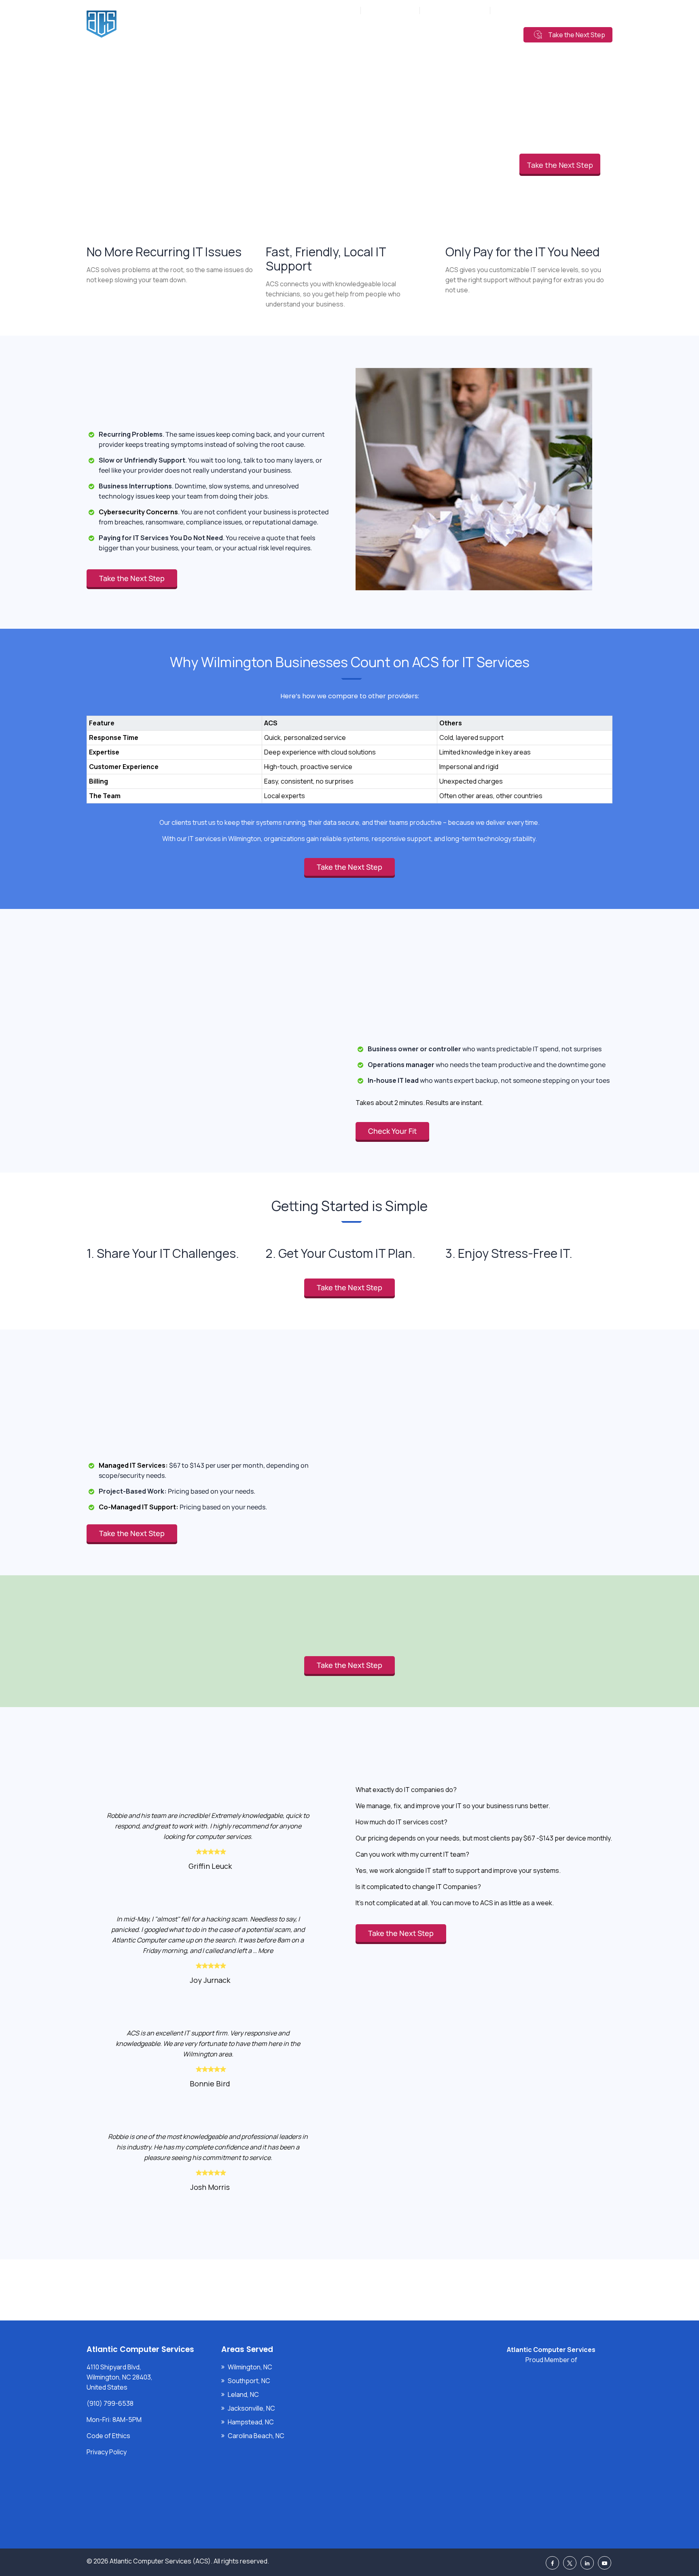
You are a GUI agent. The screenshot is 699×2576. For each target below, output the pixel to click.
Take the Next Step (577, 35)
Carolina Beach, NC (256, 2436)
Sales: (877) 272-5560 (455, 10)
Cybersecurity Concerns (138, 512)
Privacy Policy (107, 2452)
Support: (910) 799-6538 (529, 10)
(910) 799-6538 (394, 10)
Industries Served (382, 34)
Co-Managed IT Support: (139, 1507)
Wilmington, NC (250, 2367)
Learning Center (483, 34)
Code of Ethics (108, 2436)
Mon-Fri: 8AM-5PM (331, 10)
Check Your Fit (392, 1131)
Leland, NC (243, 2394)
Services (328, 34)
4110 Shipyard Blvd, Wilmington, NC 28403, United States (120, 2377)
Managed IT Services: (133, 1465)
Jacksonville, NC (251, 2408)
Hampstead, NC (251, 2422)
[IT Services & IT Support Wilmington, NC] (155, 24)
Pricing (433, 34)
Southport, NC (249, 2381)
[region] (349, 751)
